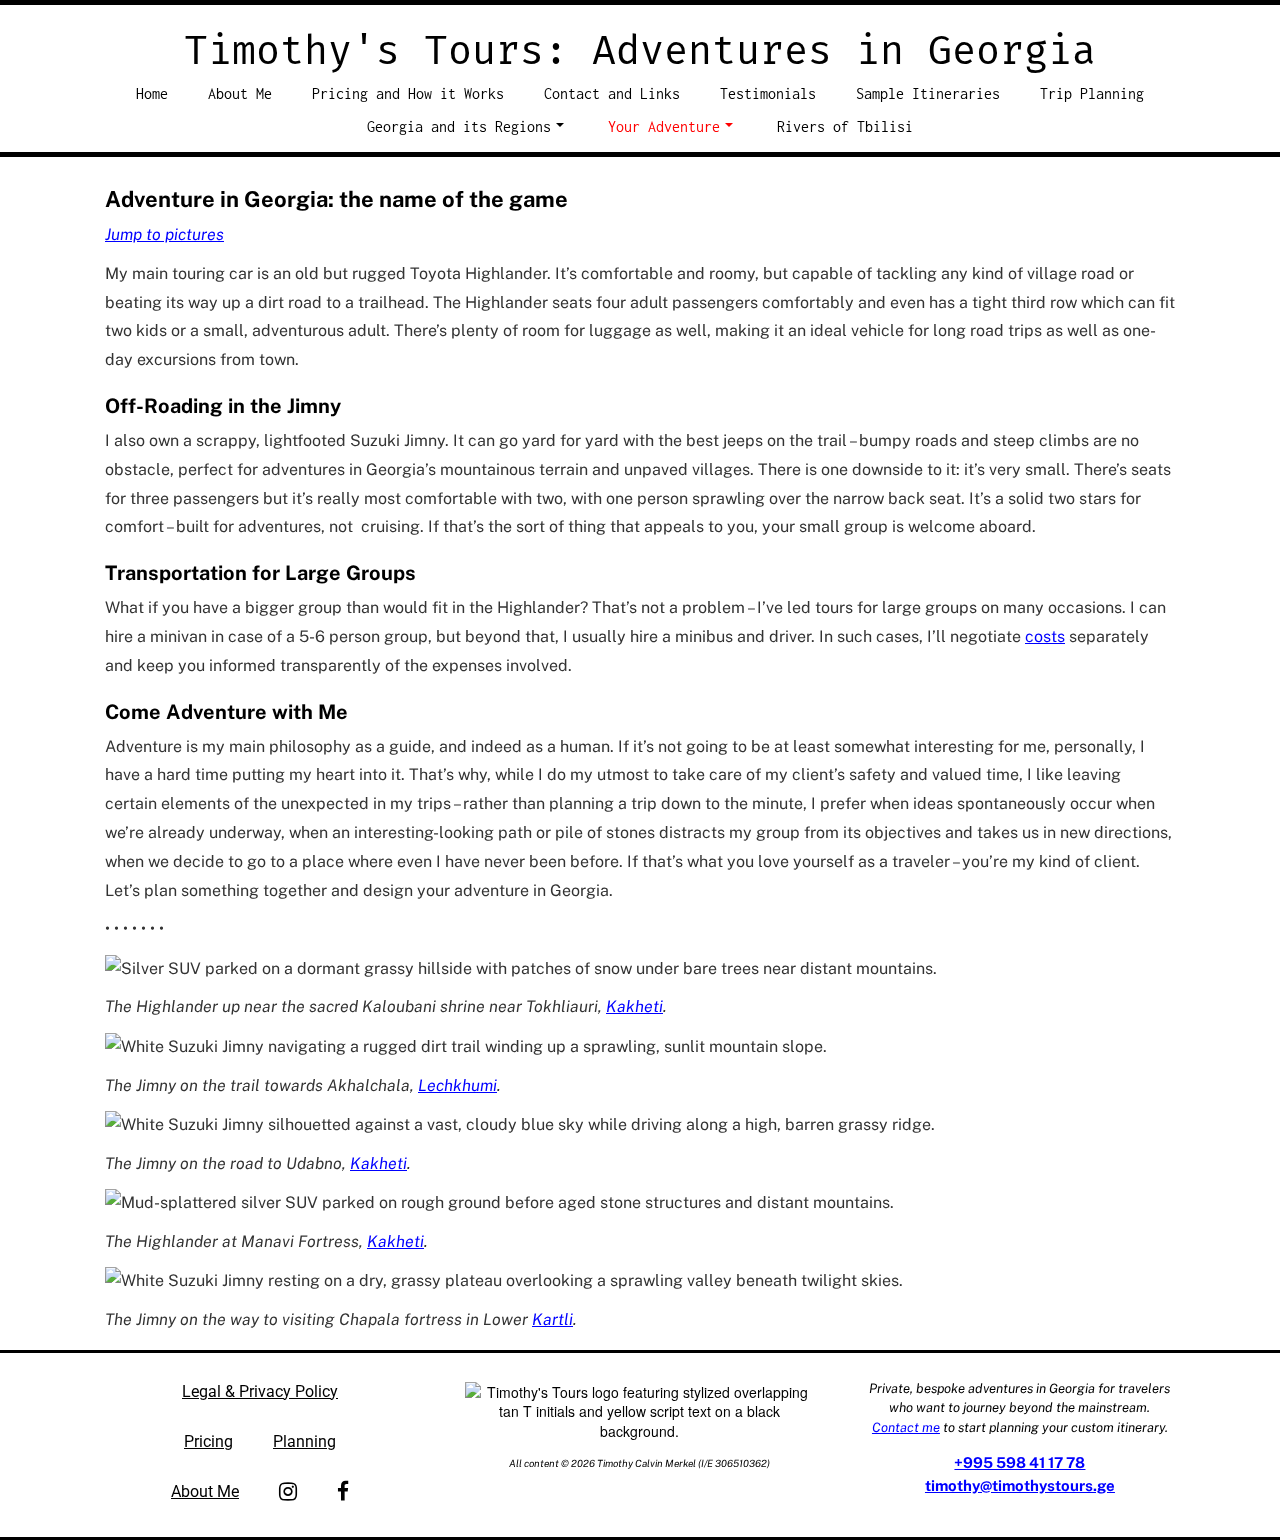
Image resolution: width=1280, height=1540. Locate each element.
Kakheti (634, 1006)
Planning (304, 1441)
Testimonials (768, 93)
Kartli (552, 1319)
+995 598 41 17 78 (1019, 1462)
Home (152, 93)
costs (1045, 636)
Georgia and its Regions (459, 126)
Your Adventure (664, 126)
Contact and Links (612, 93)
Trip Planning (1092, 93)
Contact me (906, 1427)
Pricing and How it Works (408, 93)
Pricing (208, 1441)
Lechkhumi (457, 1085)
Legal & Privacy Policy (260, 1391)
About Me (240, 93)
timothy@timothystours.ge (1020, 1485)
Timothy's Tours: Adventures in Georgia (640, 51)
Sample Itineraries (928, 93)
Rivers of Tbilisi (845, 126)
